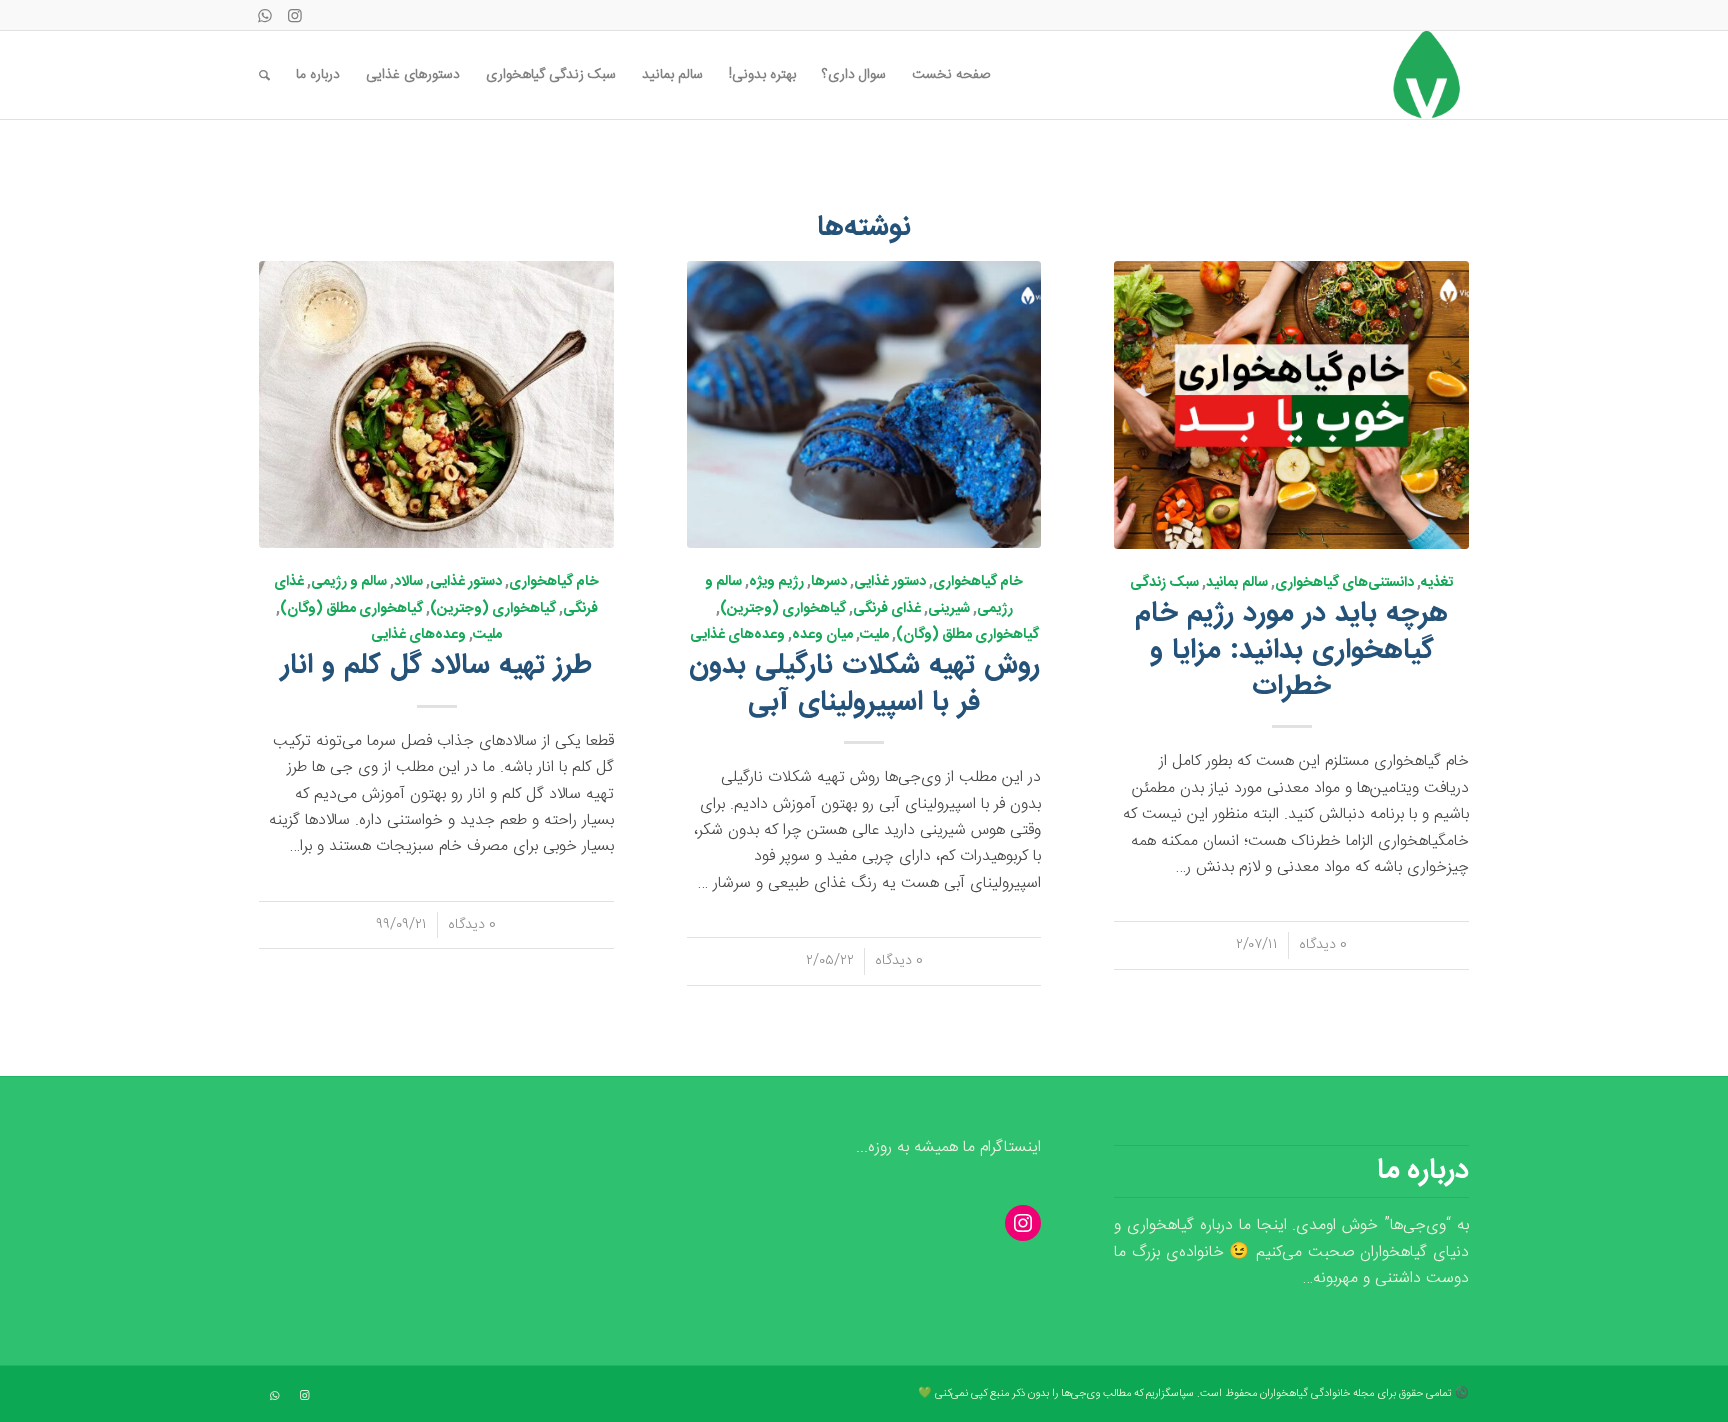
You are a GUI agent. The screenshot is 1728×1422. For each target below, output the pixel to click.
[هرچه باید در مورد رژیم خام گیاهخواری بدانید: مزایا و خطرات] (1291, 404)
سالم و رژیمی (349, 582)
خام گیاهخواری (978, 582)
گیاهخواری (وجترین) (783, 609)
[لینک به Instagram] (295, 15)
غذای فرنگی (887, 609)
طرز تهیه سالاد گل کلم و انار (436, 666)
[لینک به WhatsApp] (265, 15)
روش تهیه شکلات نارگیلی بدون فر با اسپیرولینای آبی (864, 684)
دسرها (829, 582)
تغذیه (1437, 583)
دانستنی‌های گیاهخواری (1344, 583)
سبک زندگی (1164, 583)
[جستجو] (264, 75)
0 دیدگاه (1323, 945)
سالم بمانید (1237, 583)
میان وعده (822, 635)
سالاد (408, 582)
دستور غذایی (890, 582)
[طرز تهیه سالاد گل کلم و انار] (436, 404)
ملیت (874, 635)
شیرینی (949, 609)
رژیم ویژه (776, 582)
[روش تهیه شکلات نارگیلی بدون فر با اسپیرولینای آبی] (864, 404)
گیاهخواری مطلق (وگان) (967, 635)
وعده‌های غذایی (737, 635)
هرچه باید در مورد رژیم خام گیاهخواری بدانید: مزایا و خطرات (1291, 650)
